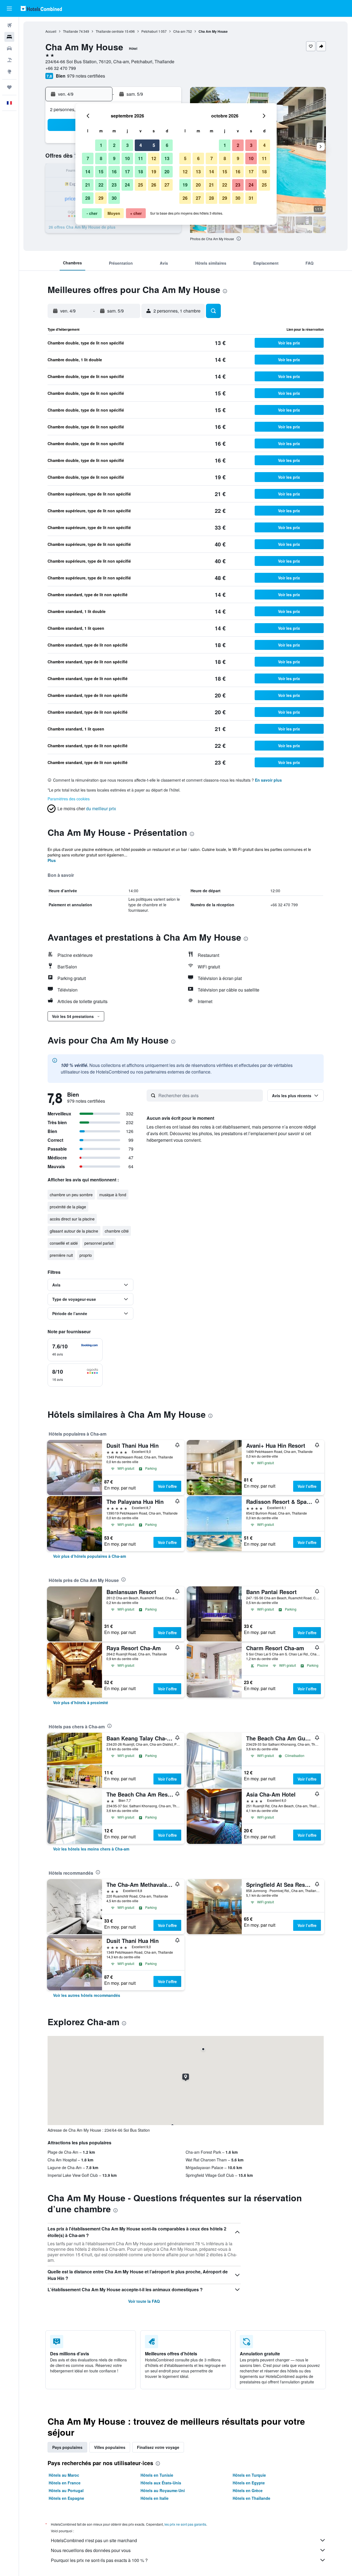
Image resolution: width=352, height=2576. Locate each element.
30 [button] (114, 198)
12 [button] (154, 158)
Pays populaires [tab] (67, 2447)
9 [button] (114, 158)
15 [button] (101, 172)
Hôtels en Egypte (249, 2483)
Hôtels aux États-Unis (161, 2483)
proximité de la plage (68, 1207)
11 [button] (141, 158)
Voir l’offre (167, 1486)
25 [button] (141, 185)
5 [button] (154, 145)
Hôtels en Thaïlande (251, 2498)
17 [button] (127, 172)
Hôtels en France (65, 2483)
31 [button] (251, 198)
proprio (86, 1255)
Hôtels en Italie (155, 2498)
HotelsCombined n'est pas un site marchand (94, 2540)
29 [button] (101, 198)
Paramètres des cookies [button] (69, 799)
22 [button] (101, 185)
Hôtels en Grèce (248, 2490)
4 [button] (141, 145)
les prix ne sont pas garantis (185, 2524)
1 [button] (101, 145)
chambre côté (117, 1231)
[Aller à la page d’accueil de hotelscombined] (41, 8)
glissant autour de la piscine (74, 1231)
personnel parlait (99, 1243)
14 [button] (88, 172)
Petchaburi (149, 31)
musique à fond (113, 1195)
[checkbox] (75, 1350)
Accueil (51, 31)
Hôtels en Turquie (249, 2475)
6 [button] (167, 145)
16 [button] (114, 172)
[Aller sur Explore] (9, 72)
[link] (90, 1556)
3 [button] (127, 145)
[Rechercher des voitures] (9, 48)
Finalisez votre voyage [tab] (158, 2447)
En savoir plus (268, 780)
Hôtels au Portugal (66, 2490)
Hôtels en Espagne (66, 2498)
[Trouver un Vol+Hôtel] (9, 60)
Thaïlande (71, 31)
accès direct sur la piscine (72, 1219)
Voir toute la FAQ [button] (144, 2301)
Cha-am (179, 31)
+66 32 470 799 (61, 68)
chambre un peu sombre (71, 1195)
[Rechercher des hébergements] (9, 37)
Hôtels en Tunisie (157, 2475)
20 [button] (167, 172)
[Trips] (9, 87)
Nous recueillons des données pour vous (91, 2550)
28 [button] (88, 198)
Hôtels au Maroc (64, 2475)
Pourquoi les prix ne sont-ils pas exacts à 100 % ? (99, 2560)
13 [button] (167, 158)
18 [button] (141, 172)
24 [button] (127, 185)
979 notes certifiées (86, 76)
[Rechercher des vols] (9, 25)
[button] (9, 9)
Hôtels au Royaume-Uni (163, 2490)
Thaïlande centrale (110, 31)
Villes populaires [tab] (110, 2447)
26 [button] (154, 185)
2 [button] (114, 145)
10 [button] (127, 158)
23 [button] (114, 185)
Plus (52, 860)
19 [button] (154, 172)
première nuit (61, 1255)
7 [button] (88, 158)
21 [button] (88, 185)
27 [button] (167, 185)
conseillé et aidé (64, 1243)
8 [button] (101, 158)
